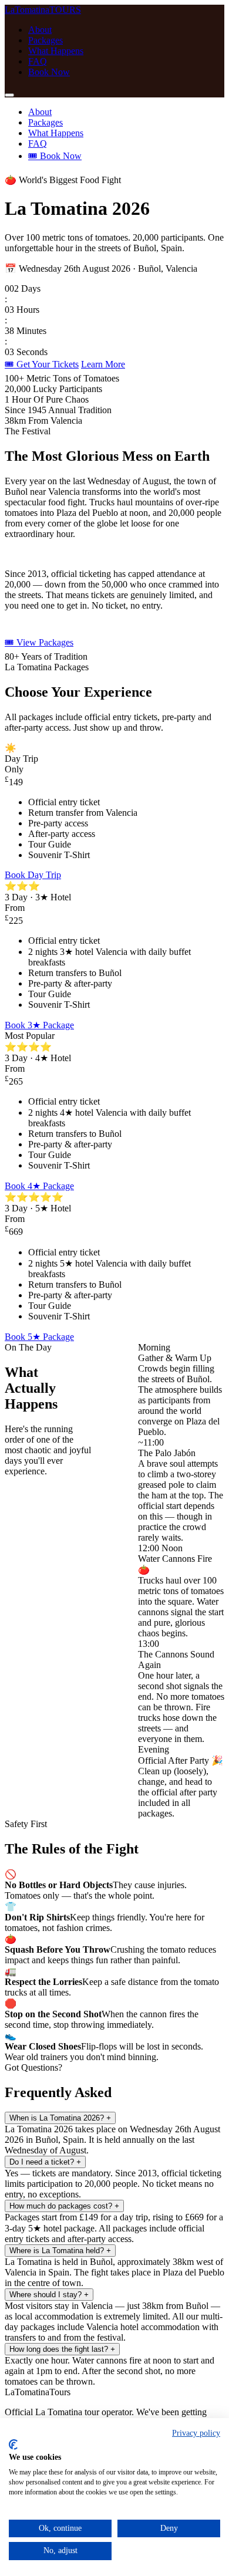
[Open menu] (9, 95)
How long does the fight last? (62, 2349)
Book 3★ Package (39, 1025)
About (40, 30)
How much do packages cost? (64, 2206)
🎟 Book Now (55, 156)
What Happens (56, 51)
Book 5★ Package (39, 1337)
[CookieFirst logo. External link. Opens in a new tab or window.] (13, 2445)
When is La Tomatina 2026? (60, 2118)
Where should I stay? (49, 2295)
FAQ (38, 61)
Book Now (49, 72)
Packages (46, 40)
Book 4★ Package (39, 1186)
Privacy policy (196, 2433)
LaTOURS (43, 10)
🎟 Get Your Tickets (42, 364)
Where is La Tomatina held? (60, 2251)
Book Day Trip (33, 875)
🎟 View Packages (39, 642)
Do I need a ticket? (45, 2162)
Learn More (103, 364)
